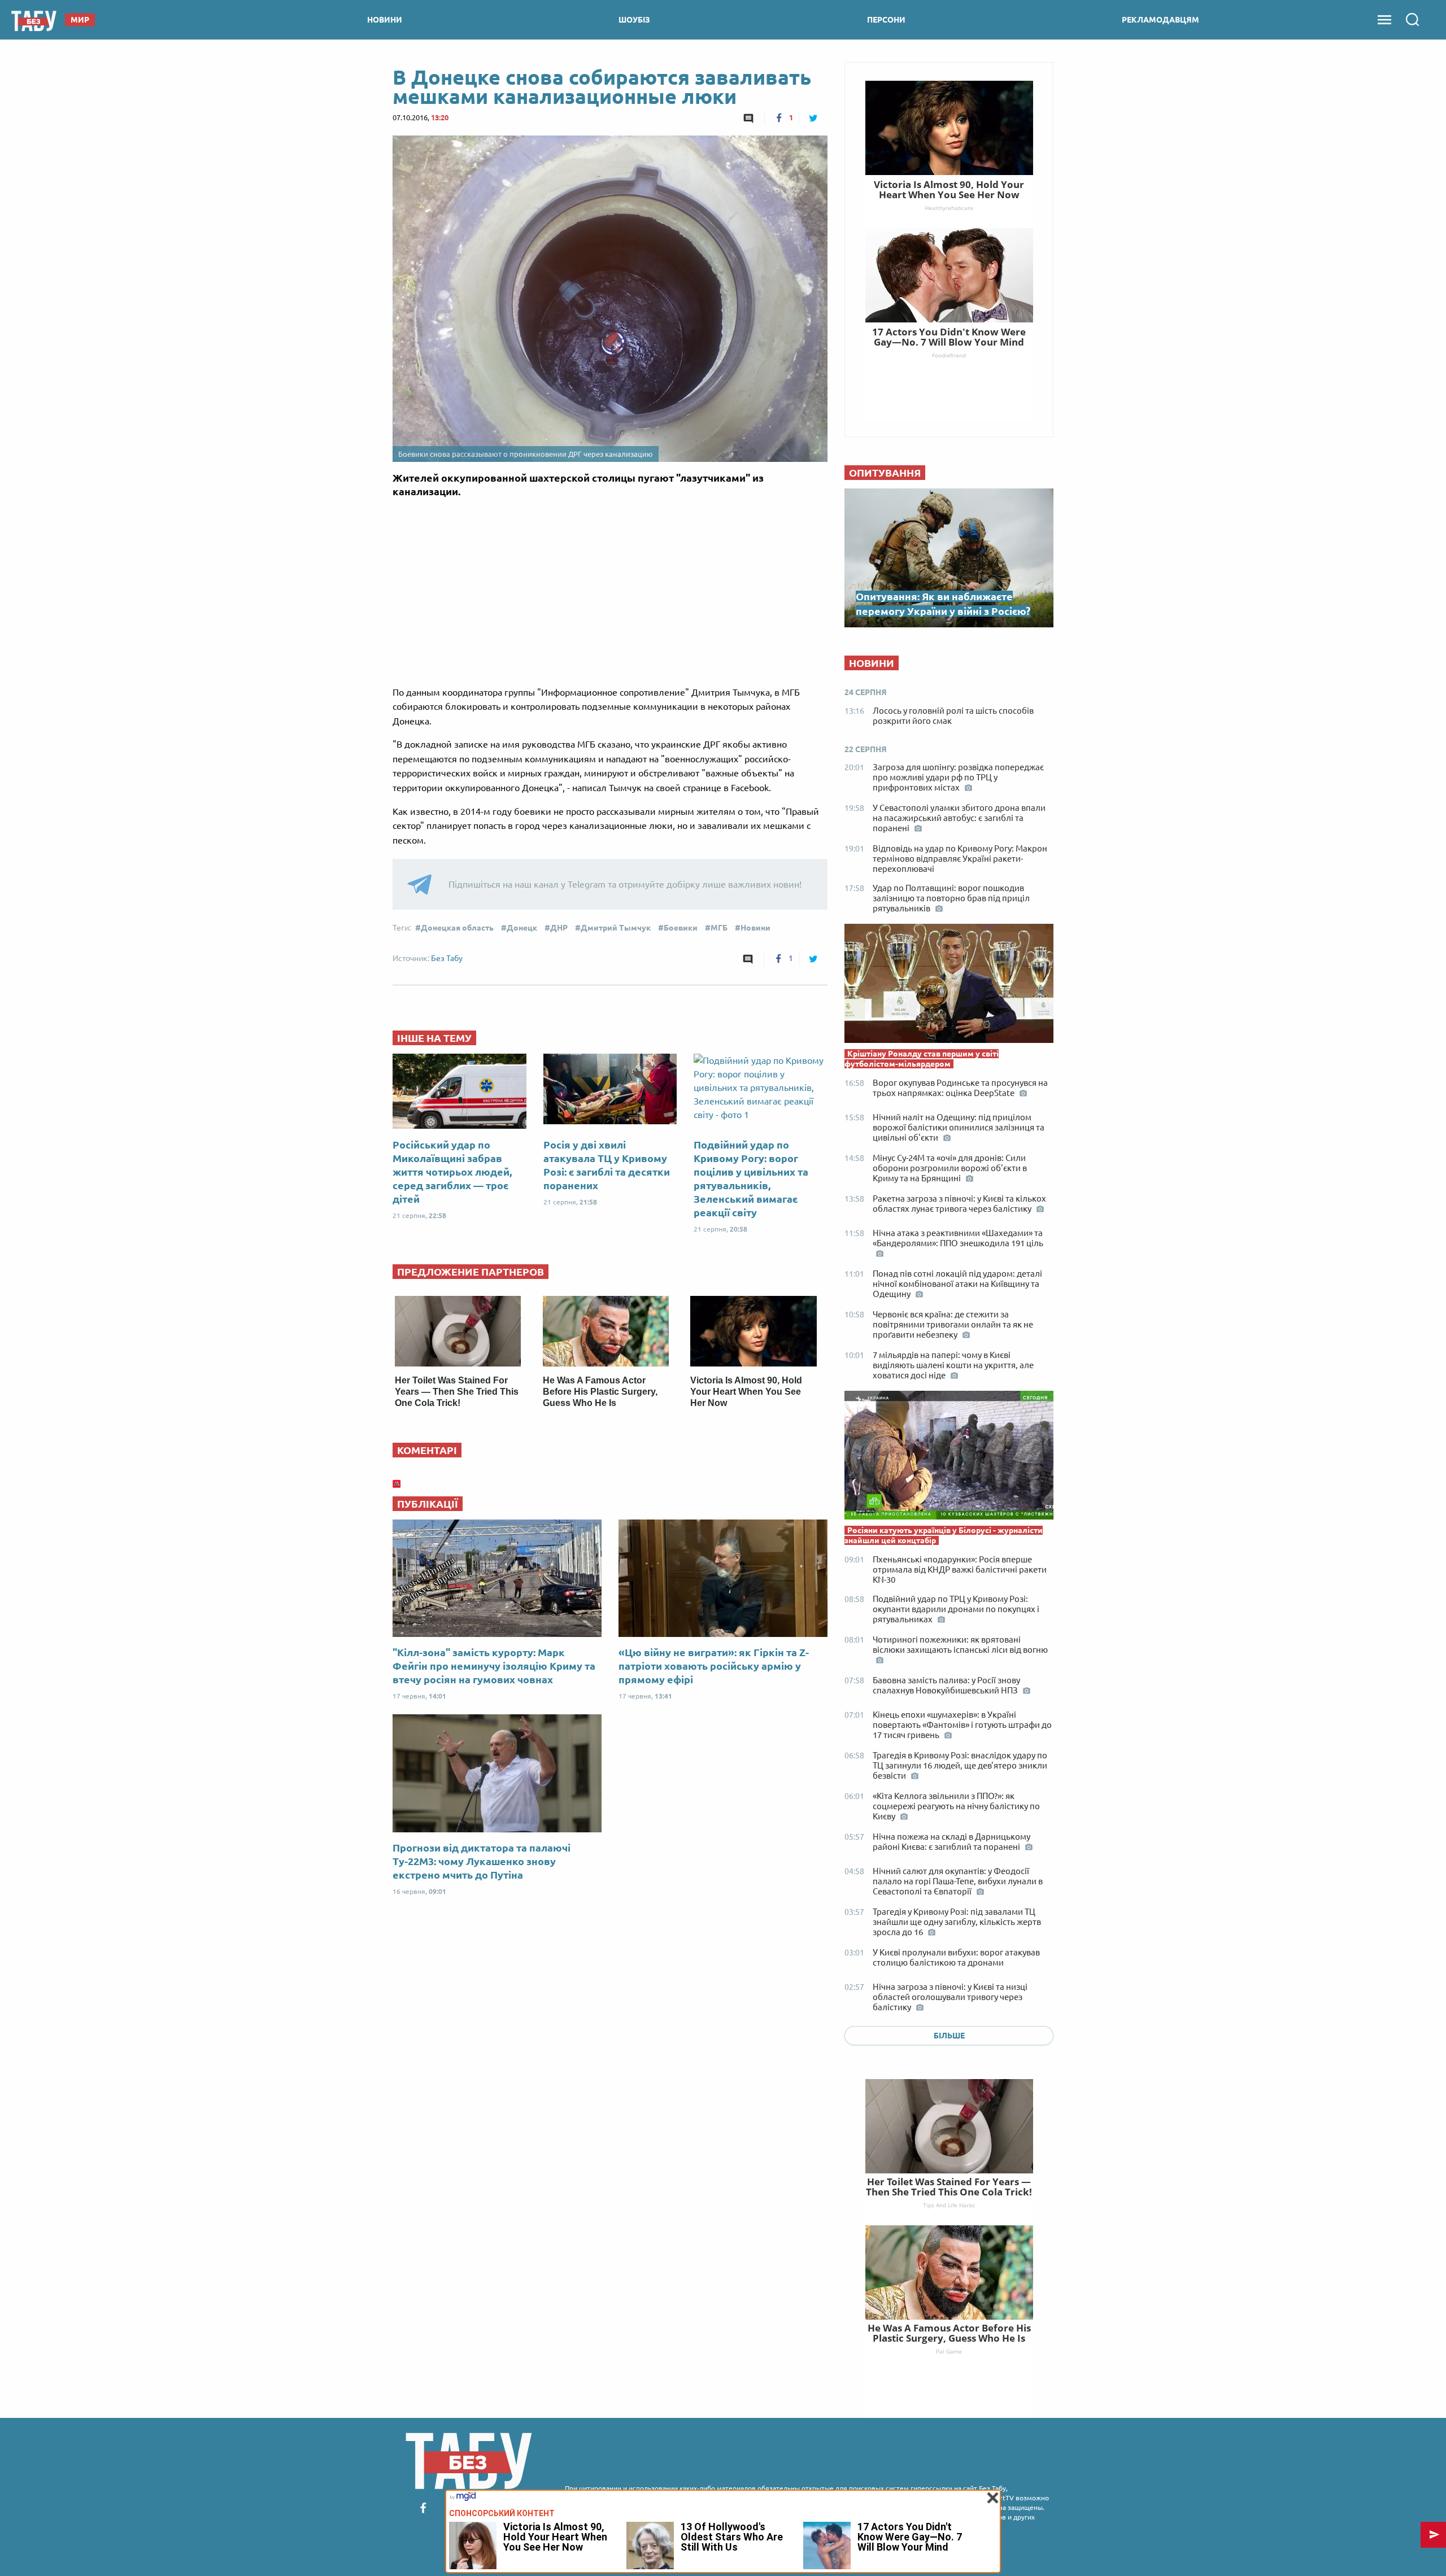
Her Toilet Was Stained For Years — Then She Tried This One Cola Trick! (457, 1392)
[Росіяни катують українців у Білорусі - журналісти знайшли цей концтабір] (949, 1458)
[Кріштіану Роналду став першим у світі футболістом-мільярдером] (949, 986)
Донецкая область (457, 928)
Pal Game (949, 2351)
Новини (755, 928)
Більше (949, 2036)
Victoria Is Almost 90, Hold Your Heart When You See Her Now (746, 1392)
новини (385, 20)
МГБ (719, 928)
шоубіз (634, 20)
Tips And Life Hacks (949, 2205)
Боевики (681, 928)
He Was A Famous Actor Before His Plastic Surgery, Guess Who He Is (600, 1392)
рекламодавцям (1160, 20)
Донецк (522, 928)
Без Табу (447, 958)
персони (886, 20)
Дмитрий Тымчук (616, 928)
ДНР (559, 928)
